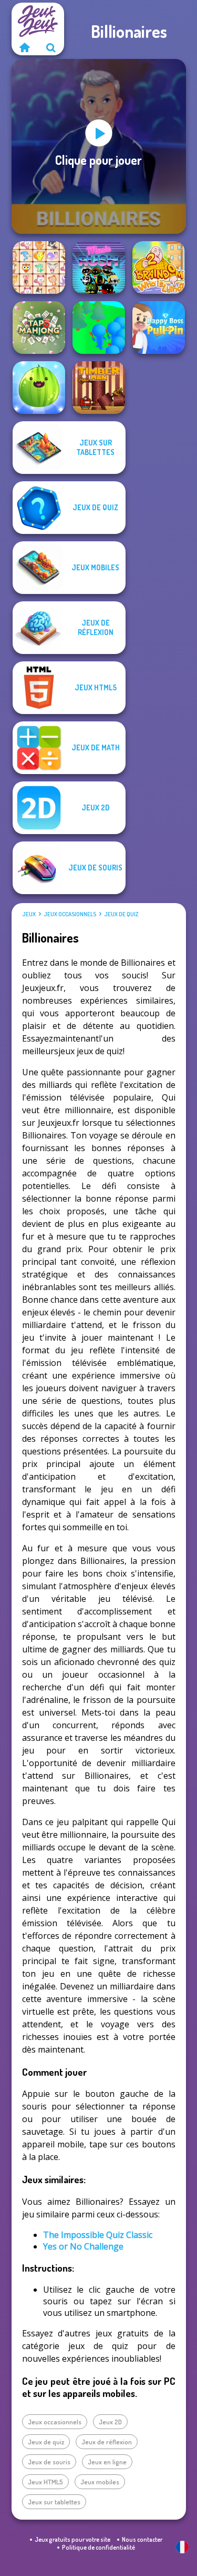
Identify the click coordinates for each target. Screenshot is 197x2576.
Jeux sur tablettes (54, 2502)
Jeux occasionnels (70, 914)
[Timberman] (99, 388)
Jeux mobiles (100, 2482)
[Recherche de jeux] (51, 47)
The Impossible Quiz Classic (98, 2235)
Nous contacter (142, 2539)
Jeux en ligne (107, 2462)
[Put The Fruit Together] (39, 388)
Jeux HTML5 (45, 2482)
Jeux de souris (49, 2462)
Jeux (29, 914)
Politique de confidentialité (98, 2547)
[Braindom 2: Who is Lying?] (159, 267)
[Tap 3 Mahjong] (39, 328)
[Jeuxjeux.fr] (25, 47)
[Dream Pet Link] (39, 267)
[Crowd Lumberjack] (99, 328)
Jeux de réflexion (107, 2442)
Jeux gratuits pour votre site (72, 2539)
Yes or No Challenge (83, 2246)
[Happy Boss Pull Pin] (159, 328)
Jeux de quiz (121, 914)
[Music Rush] (99, 267)
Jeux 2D (110, 2422)
